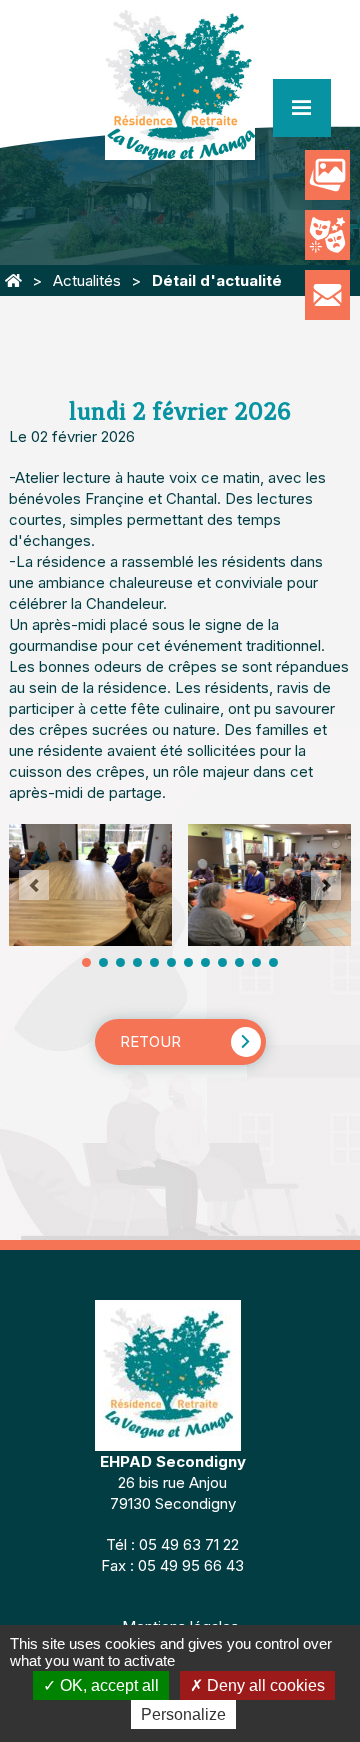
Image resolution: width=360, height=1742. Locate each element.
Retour (150, 1041)
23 (273, 962)
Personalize (183, 1714)
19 (239, 962)
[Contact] (327, 295)
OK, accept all (107, 1685)
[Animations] (327, 235)
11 (171, 962)
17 (222, 962)
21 (256, 962)
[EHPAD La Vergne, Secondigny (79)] (13, 280)
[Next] (326, 885)
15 (205, 962)
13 (188, 962)
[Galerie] (327, 175)
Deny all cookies (264, 1685)
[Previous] (34, 885)
